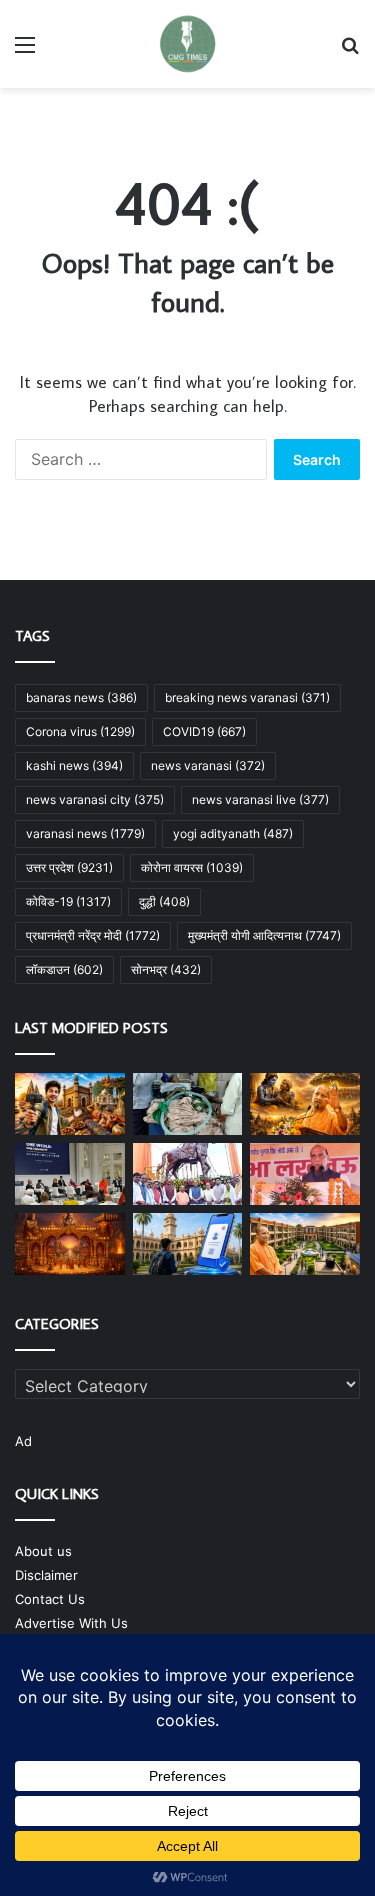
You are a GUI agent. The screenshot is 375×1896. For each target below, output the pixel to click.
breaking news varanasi (247, 697)
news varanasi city (95, 799)
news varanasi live (260, 799)
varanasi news (85, 833)
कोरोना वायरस (192, 867)
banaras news (81, 697)
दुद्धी (164, 901)
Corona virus (80, 731)
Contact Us (50, 1599)
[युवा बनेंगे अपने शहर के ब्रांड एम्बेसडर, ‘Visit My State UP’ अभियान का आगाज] (70, 1104)
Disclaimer (46, 1575)
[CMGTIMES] (188, 44)
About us (43, 1551)
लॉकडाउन (64, 969)
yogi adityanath (233, 833)
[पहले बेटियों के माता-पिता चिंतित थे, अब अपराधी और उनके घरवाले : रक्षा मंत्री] (305, 1174)
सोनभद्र (166, 969)
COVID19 (204, 731)
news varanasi (208, 765)
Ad (23, 1441)
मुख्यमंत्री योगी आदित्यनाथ (264, 935)
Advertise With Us (71, 1623)
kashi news (74, 765)
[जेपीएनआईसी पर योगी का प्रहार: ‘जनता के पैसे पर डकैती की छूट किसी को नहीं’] (188, 1174)
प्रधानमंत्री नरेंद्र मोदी (93, 935)
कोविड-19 (68, 901)
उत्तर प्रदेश (69, 867)
